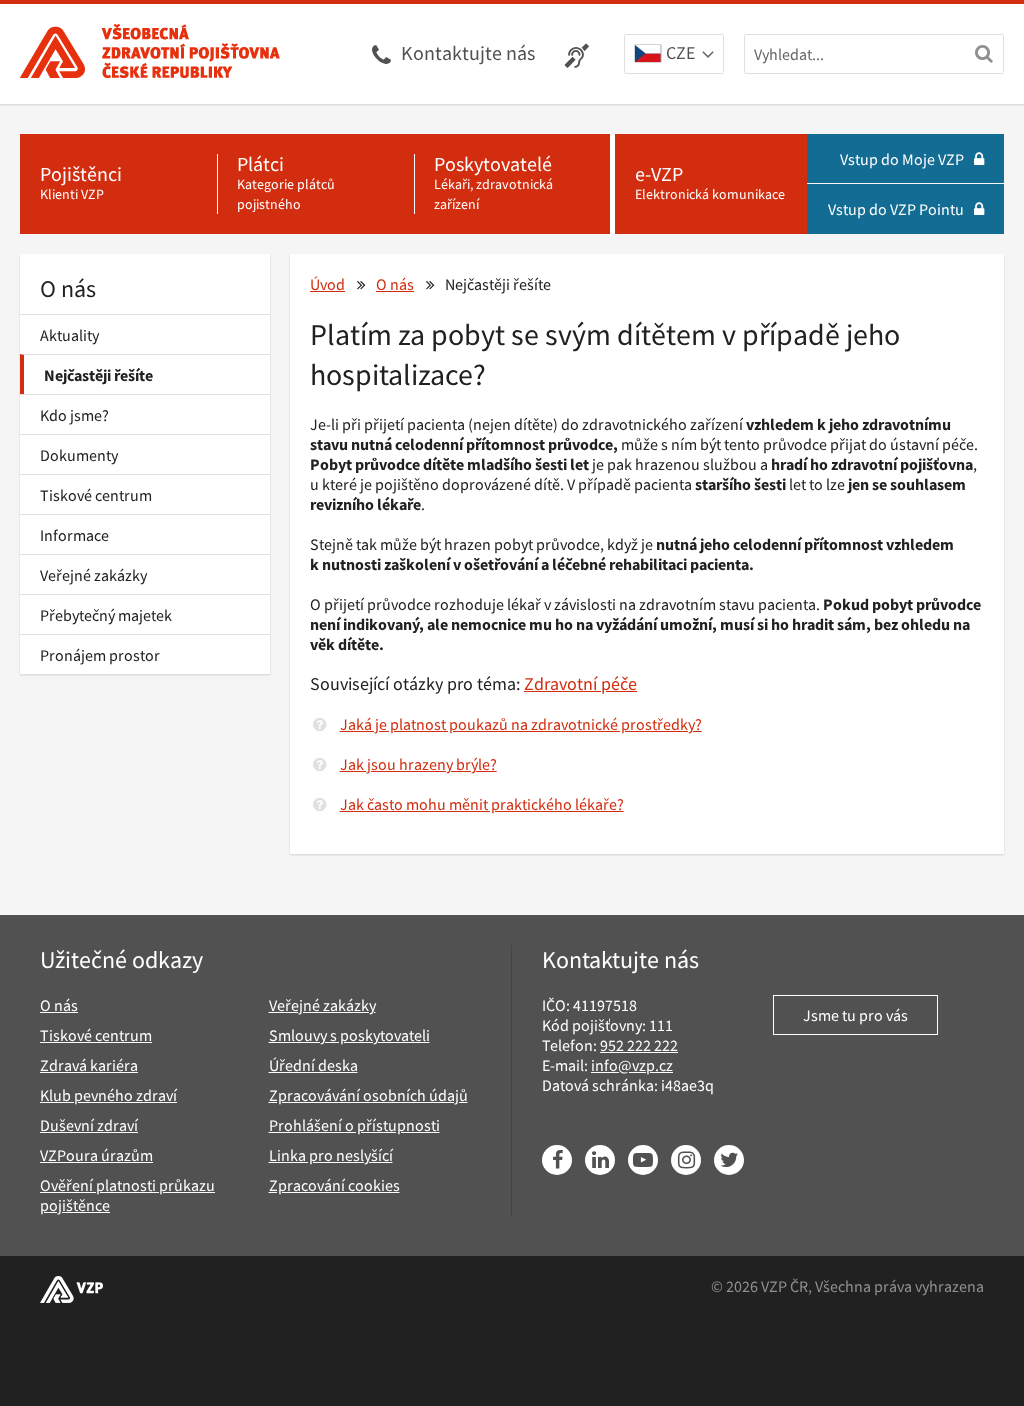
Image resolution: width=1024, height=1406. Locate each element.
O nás (68, 288)
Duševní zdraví (89, 1125)
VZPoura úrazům (96, 1155)
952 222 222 (639, 1045)
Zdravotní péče (580, 683)
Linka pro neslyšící (331, 1155)
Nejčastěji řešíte (98, 375)
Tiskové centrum (96, 495)
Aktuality (69, 335)
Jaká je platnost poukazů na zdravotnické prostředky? (521, 724)
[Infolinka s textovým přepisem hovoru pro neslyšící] (579, 54)
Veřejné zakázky (93, 575)
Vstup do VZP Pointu (896, 209)
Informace (74, 535)
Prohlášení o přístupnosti (354, 1125)
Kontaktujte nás (468, 52)
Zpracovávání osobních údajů (368, 1095)
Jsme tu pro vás (855, 1015)
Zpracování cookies (334, 1185)
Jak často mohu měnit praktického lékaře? (482, 804)
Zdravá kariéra (89, 1065)
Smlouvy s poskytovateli (349, 1035)
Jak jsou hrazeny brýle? (418, 764)
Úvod (327, 284)
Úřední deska (313, 1065)
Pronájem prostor (100, 655)
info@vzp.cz (632, 1065)
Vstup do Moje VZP (902, 159)
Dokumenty (79, 455)
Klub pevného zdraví (108, 1095)
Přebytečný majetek (106, 615)
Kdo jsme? (74, 415)
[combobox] (674, 55)
